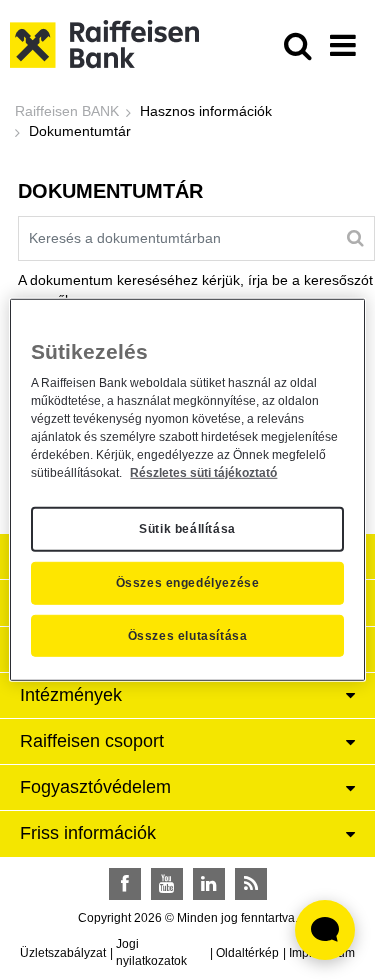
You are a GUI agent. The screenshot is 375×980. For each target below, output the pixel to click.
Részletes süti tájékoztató (203, 472)
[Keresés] (355, 238)
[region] (187, 490)
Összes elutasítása (188, 636)
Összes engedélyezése (188, 583)
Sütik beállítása (187, 529)
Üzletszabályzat (63, 953)
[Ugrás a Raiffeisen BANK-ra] (104, 43)
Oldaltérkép (247, 953)
